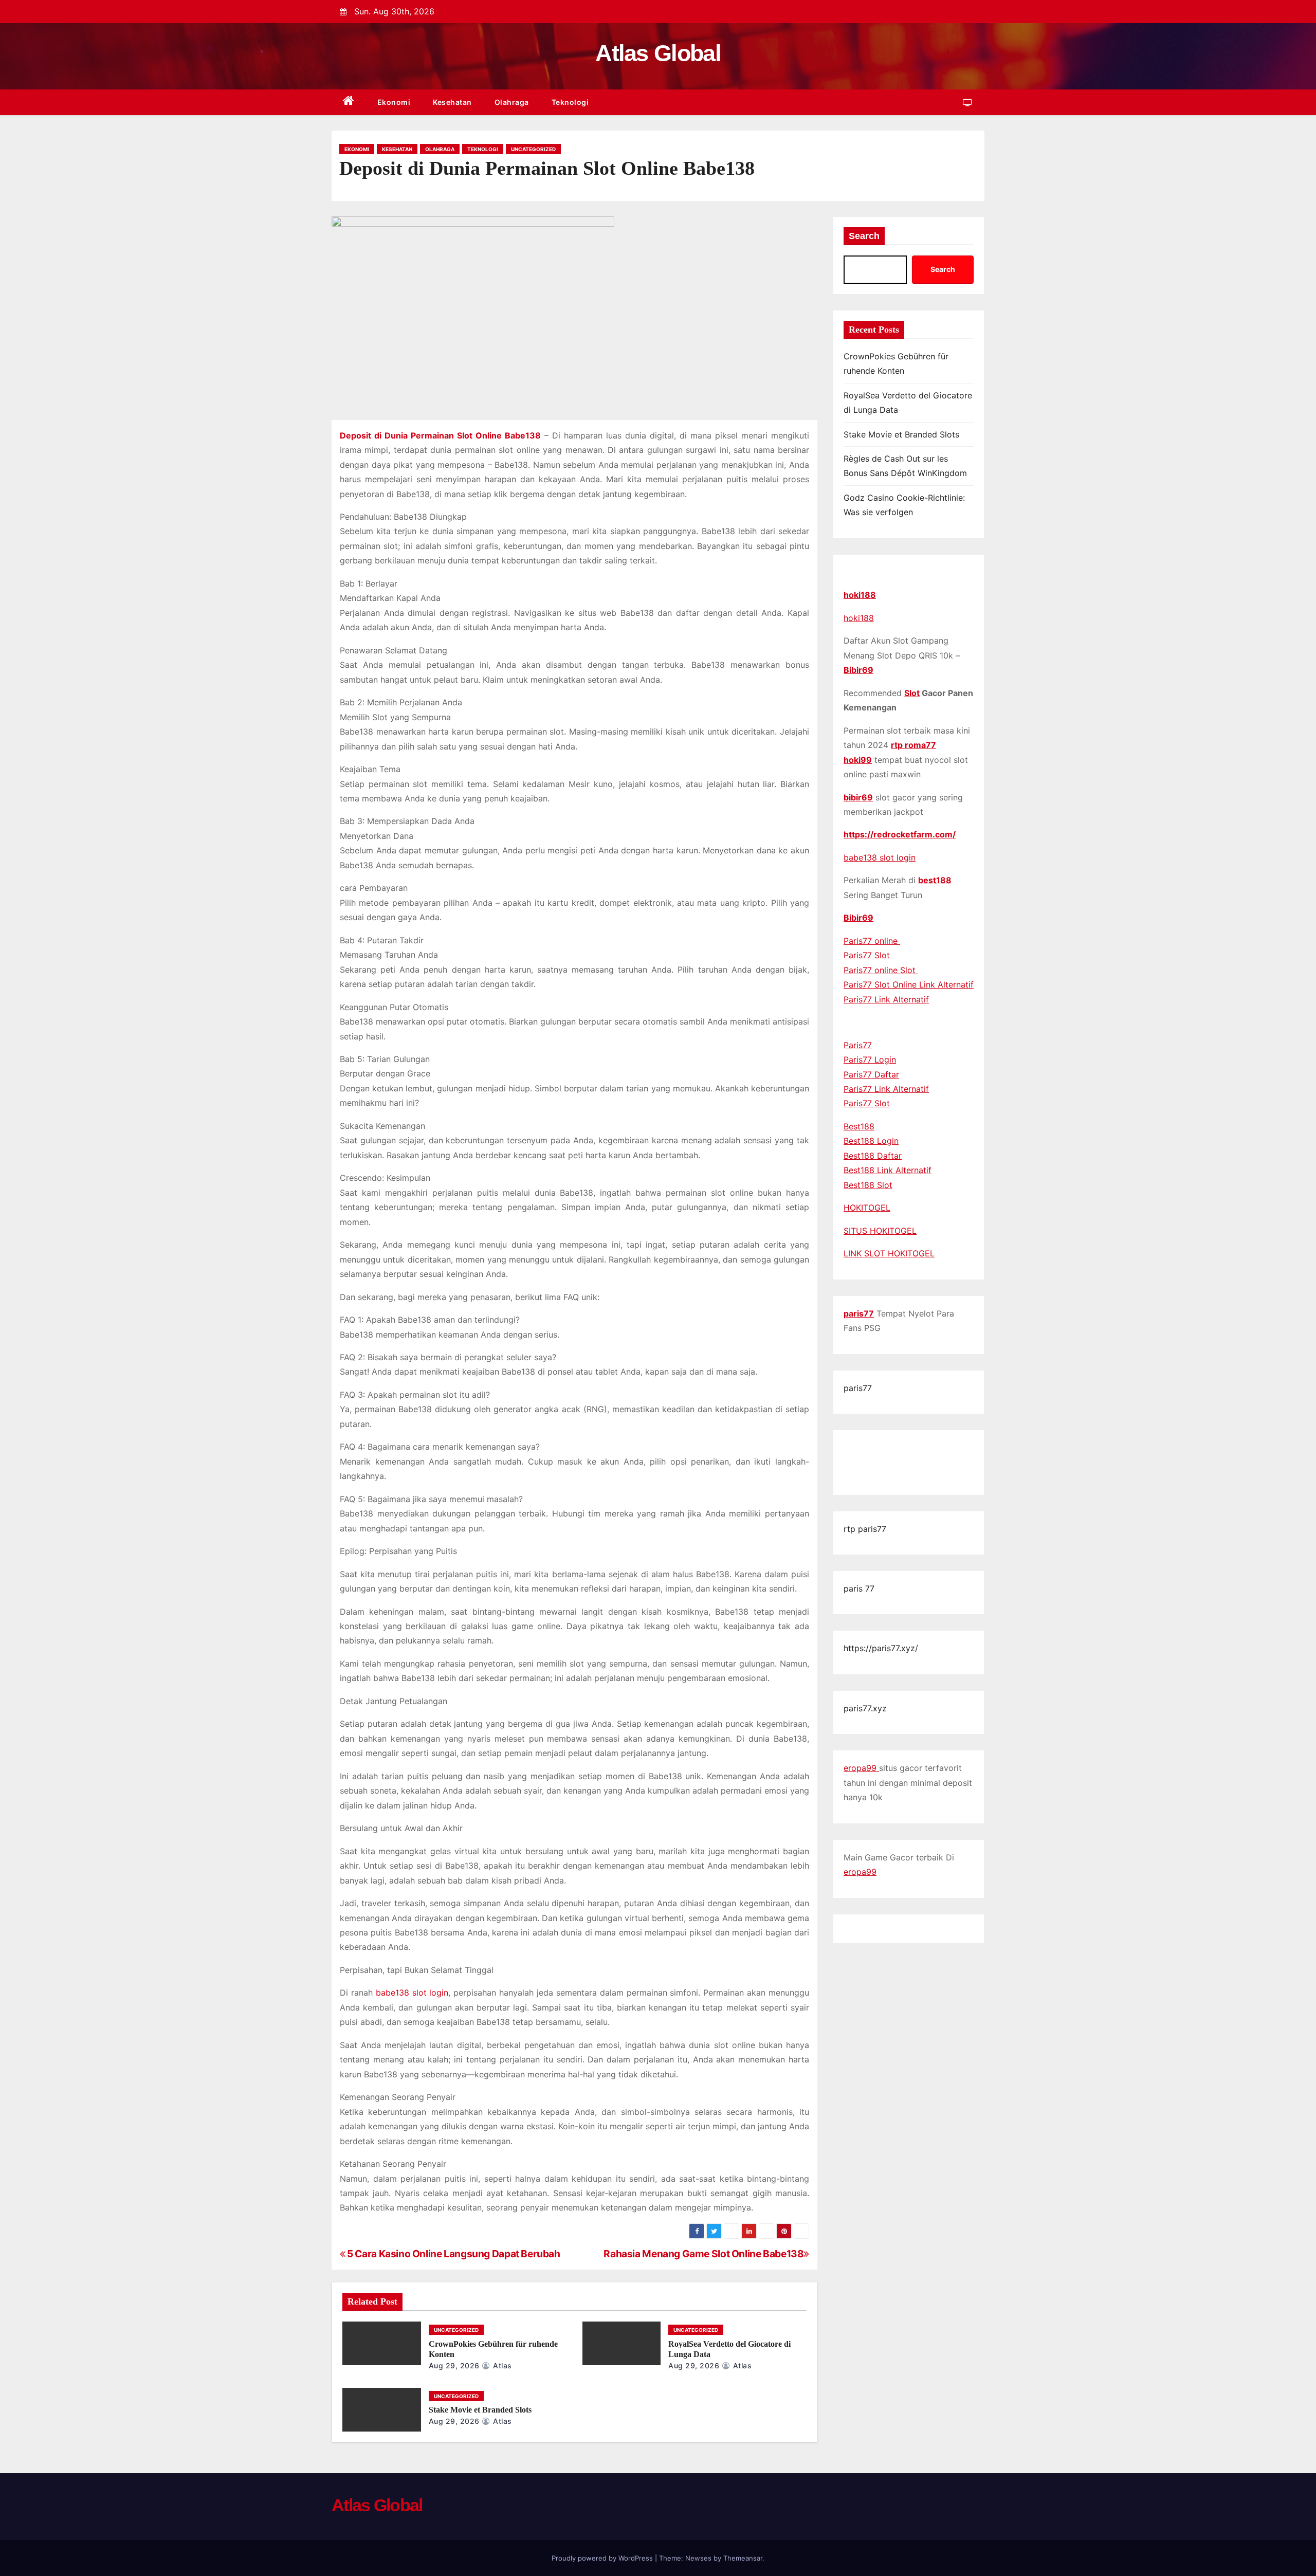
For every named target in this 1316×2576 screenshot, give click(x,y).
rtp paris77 (865, 1529)
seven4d (860, 1448)
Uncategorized (533, 149)
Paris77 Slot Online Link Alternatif (909, 984)
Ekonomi (394, 102)
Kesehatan (452, 102)
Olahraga (512, 102)
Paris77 (858, 1045)
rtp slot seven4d (893, 1463)
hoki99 (858, 760)
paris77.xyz (865, 1708)
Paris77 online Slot (881, 970)
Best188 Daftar (873, 1156)
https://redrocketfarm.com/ (900, 834)
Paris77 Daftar (871, 1074)
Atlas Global (658, 53)
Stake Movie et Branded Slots (480, 2410)
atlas (501, 2365)
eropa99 (861, 1768)
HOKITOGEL (867, 1208)
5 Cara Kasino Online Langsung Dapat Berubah (453, 2254)
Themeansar (743, 2558)
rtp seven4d (903, 1448)
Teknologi (570, 102)
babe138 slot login (880, 857)
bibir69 (858, 797)
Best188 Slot (868, 1185)
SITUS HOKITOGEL (880, 1231)
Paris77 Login (870, 1059)
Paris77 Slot (867, 955)
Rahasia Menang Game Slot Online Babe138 (703, 2254)
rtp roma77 (913, 745)
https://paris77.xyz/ (881, 1648)
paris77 (859, 1313)
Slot (912, 693)
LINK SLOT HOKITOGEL (889, 1253)
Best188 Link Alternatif (888, 1170)
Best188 (859, 1126)
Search (864, 236)
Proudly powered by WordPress (603, 2558)
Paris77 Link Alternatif (886, 999)
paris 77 (859, 1588)
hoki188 (860, 595)
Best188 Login (871, 1141)
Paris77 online (872, 941)
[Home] (349, 103)
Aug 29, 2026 (454, 2365)
